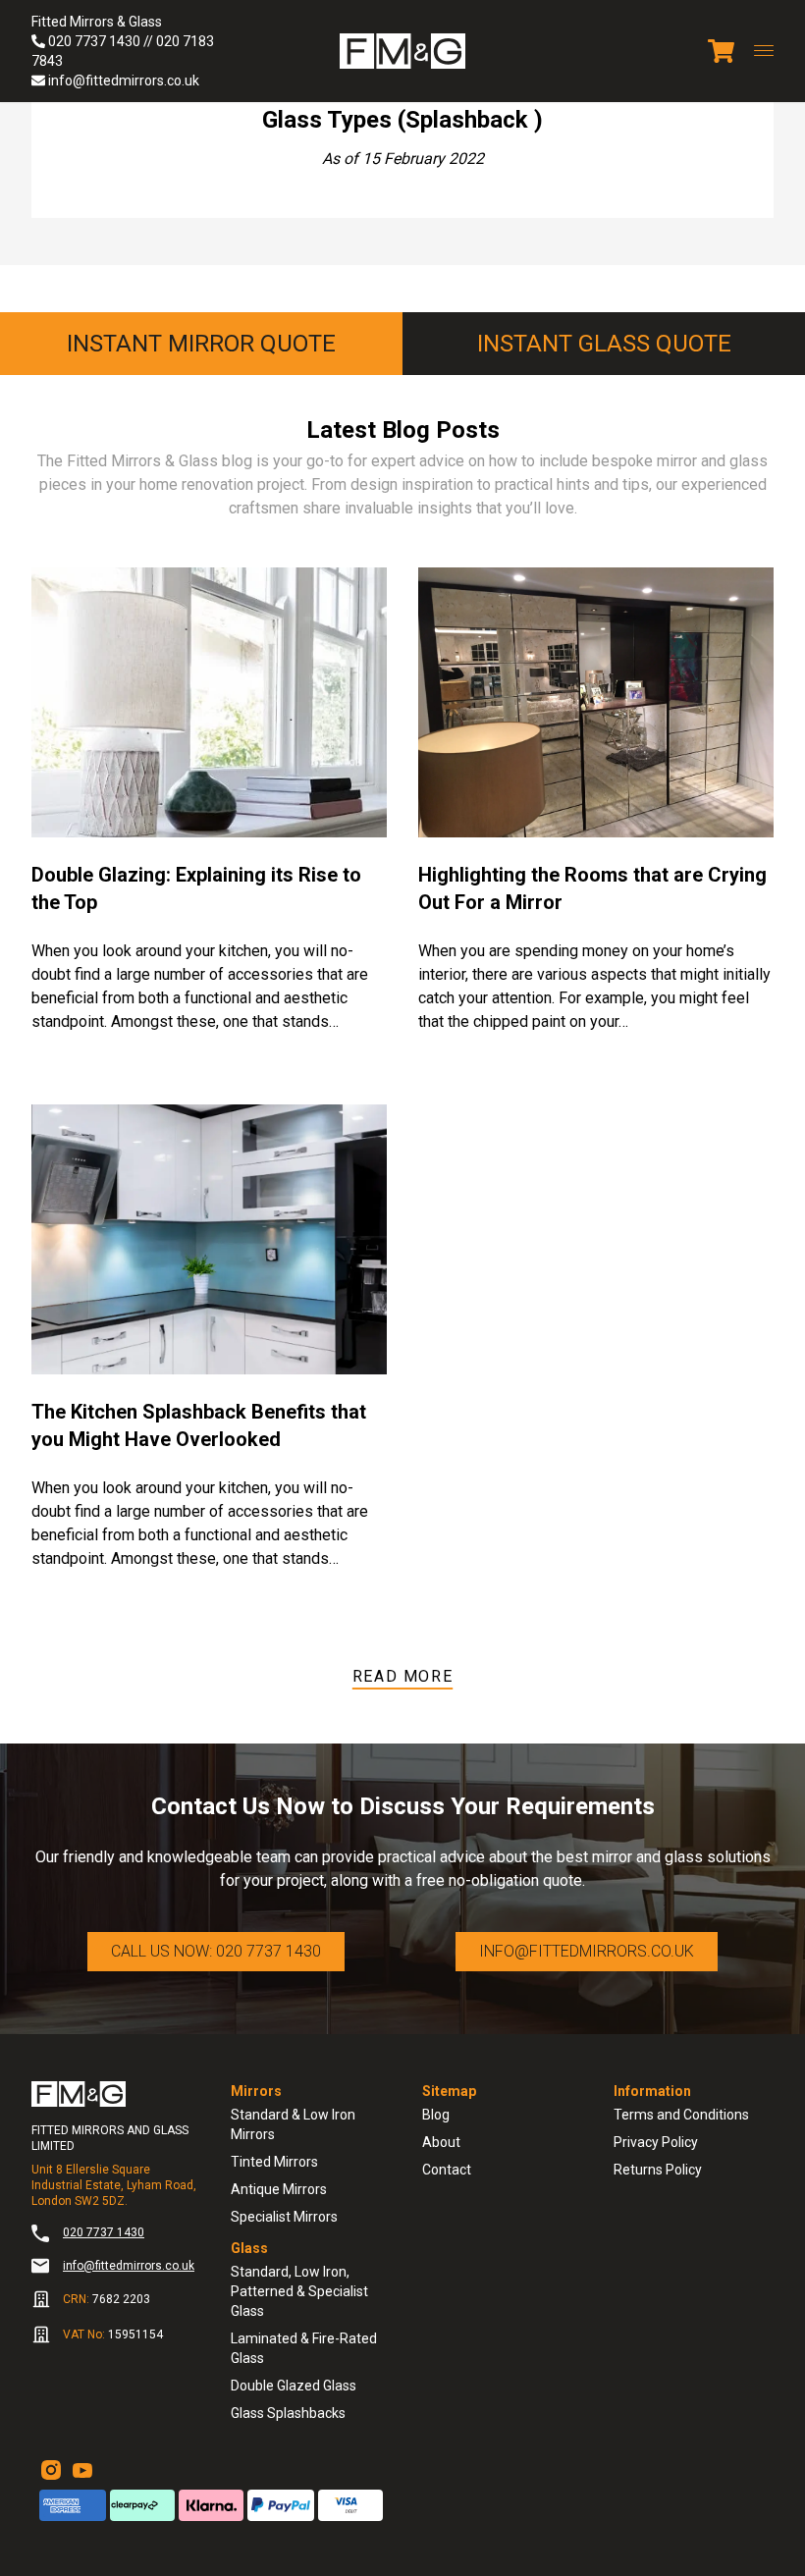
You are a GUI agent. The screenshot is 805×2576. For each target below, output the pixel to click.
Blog (436, 2115)
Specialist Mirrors (284, 2217)
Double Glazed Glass (294, 2386)
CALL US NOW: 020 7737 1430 (216, 1951)
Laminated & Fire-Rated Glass (304, 2348)
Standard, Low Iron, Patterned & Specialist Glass (299, 2291)
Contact (447, 2170)
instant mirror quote (201, 344)
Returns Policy (658, 2170)
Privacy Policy (656, 2142)
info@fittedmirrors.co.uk (124, 80)
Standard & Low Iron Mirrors (293, 2124)
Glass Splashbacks (288, 2413)
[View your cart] (721, 51)
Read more (402, 1676)
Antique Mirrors (279, 2189)
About (441, 2142)
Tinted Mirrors (274, 2162)
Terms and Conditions (681, 2115)
